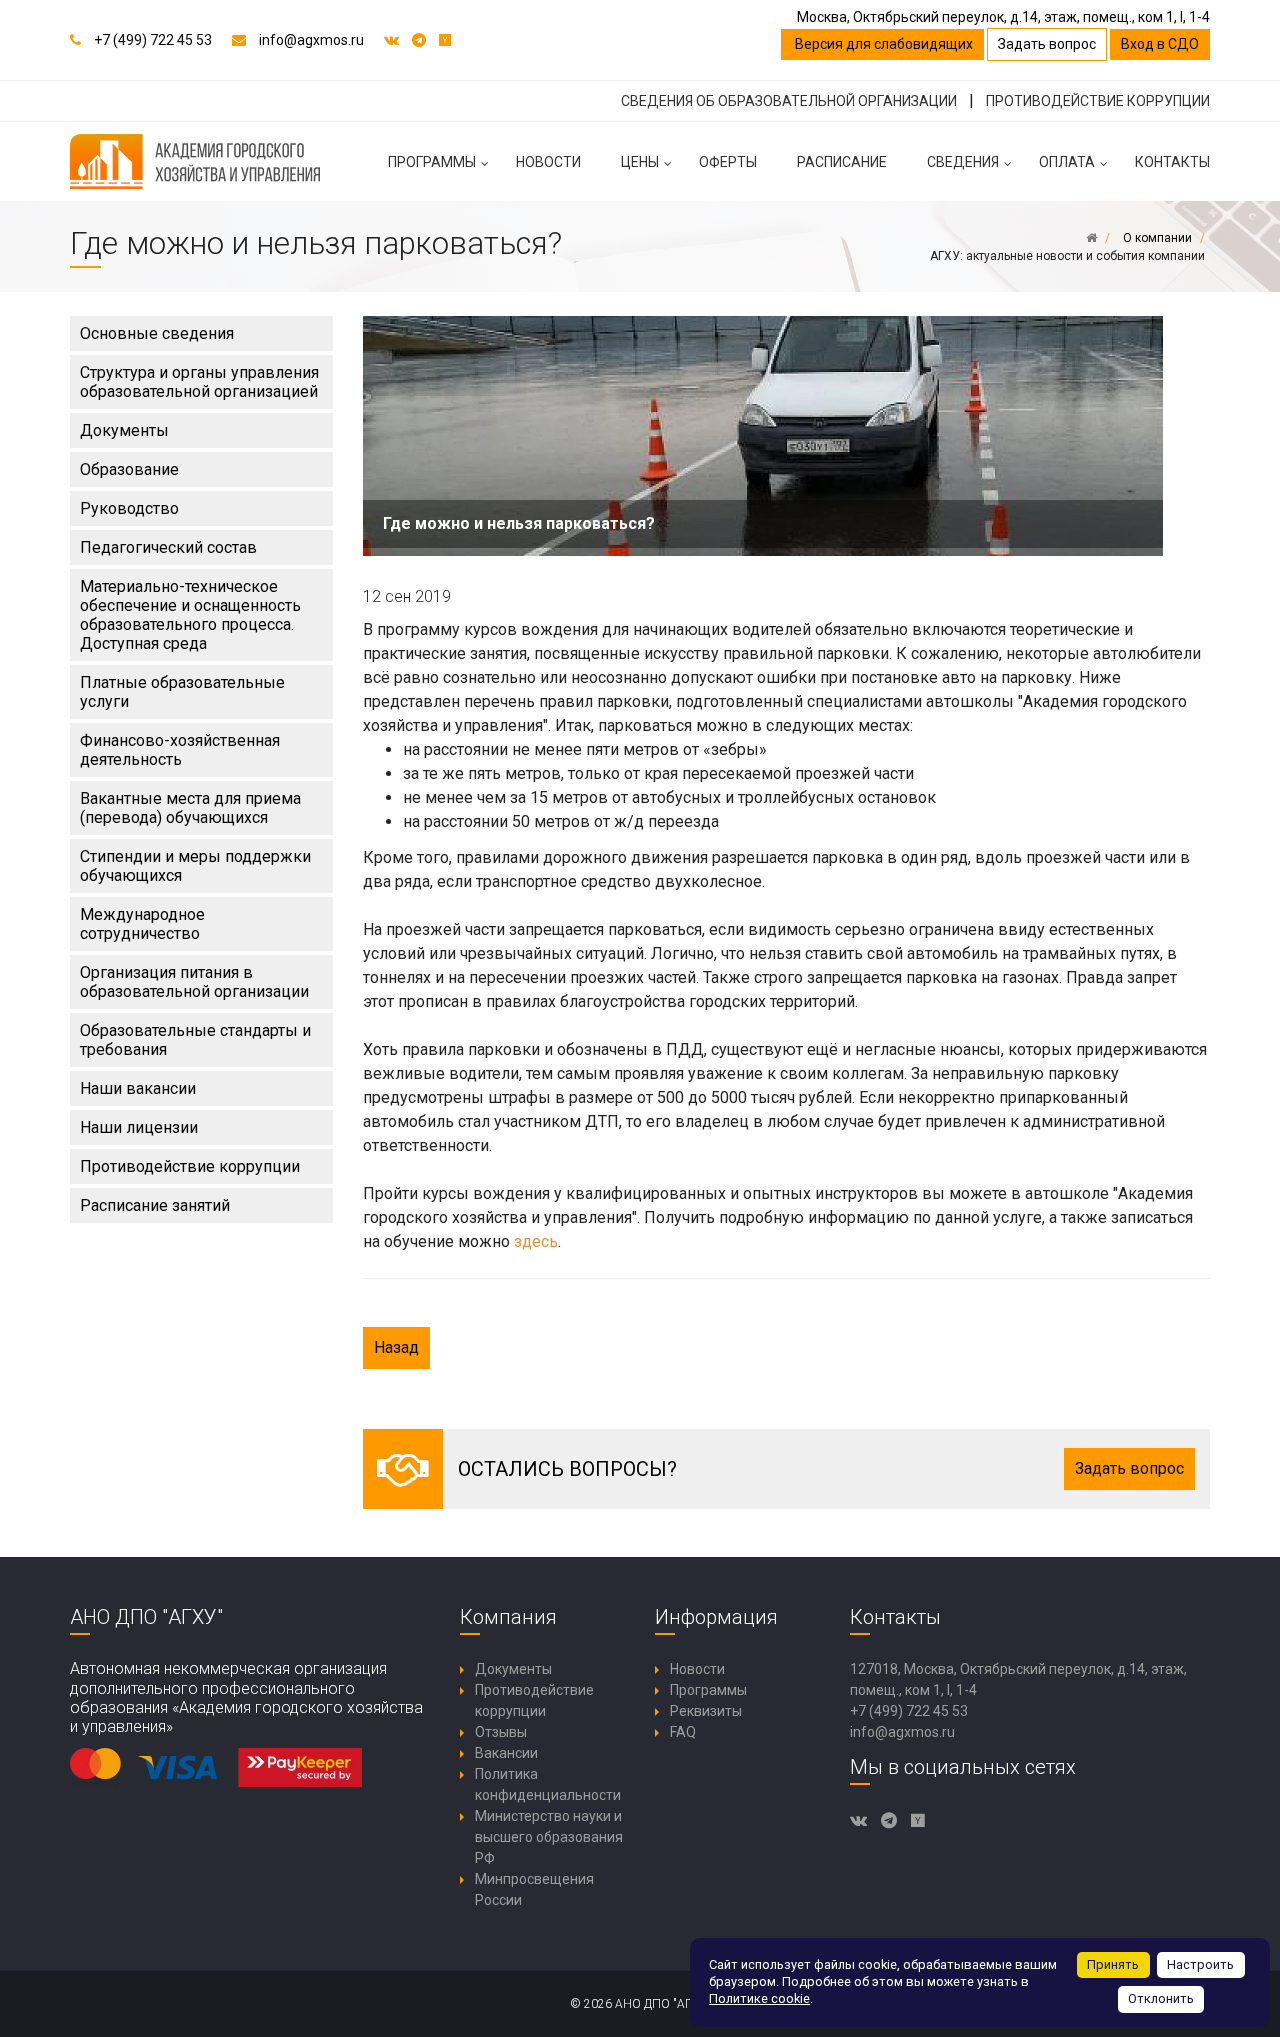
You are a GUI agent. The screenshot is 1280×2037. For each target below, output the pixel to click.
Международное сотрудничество (142, 924)
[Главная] (1091, 238)
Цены (640, 162)
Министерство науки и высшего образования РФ (549, 1837)
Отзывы (501, 1732)
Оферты (728, 162)
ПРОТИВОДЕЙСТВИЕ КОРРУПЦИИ (1098, 101)
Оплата (1067, 162)
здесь (536, 1241)
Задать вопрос (1047, 44)
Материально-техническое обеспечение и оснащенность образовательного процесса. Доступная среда (190, 615)
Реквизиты (706, 1711)
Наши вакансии (138, 1088)
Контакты (1172, 162)
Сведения (963, 162)
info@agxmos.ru (311, 40)
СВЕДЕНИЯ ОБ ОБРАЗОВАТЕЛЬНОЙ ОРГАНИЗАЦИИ (789, 101)
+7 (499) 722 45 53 (153, 40)
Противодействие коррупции (190, 1166)
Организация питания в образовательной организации (194, 982)
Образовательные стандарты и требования (195, 1040)
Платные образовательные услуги (182, 692)
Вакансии (506, 1753)
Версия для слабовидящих (882, 44)
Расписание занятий (155, 1205)
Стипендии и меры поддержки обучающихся (195, 866)
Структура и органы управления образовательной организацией (199, 382)
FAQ (683, 1732)
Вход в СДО (1160, 44)
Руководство (129, 508)
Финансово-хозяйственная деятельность (180, 750)
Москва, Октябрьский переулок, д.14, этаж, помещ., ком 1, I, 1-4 (1003, 17)
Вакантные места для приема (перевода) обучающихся (190, 808)
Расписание (842, 162)
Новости (548, 162)
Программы (432, 162)
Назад (396, 1347)
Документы (124, 430)
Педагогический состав (168, 547)
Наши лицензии (139, 1127)
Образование (129, 469)
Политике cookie (759, 1998)
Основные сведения (157, 333)
